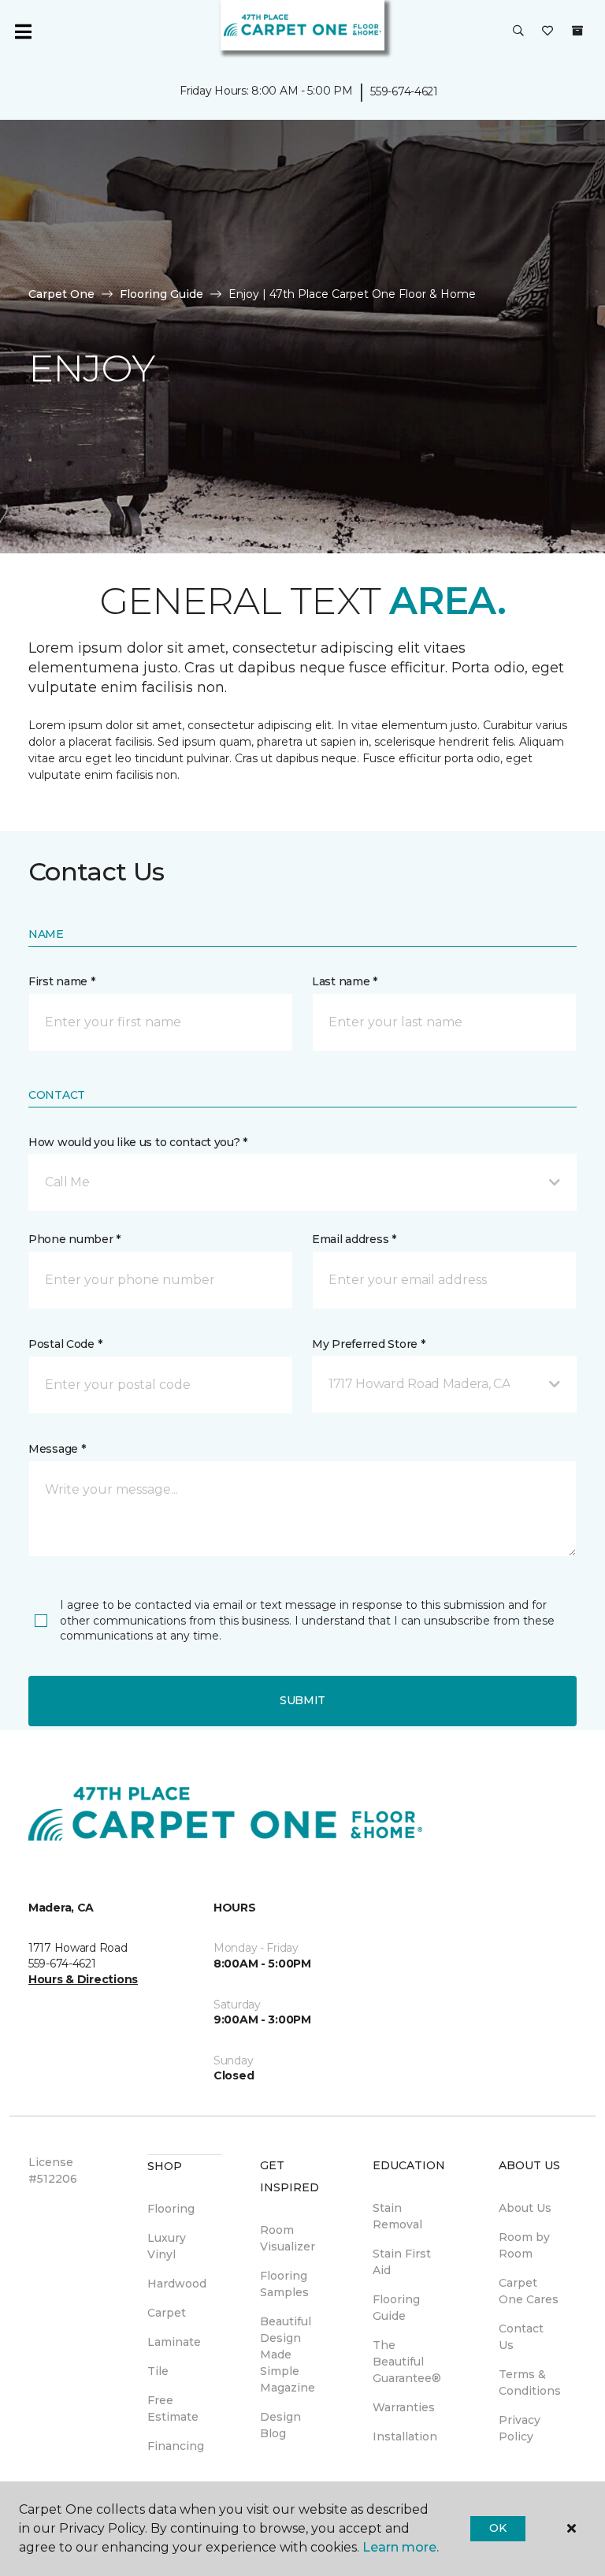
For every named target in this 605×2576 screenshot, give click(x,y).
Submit (302, 1700)
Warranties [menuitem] (404, 2407)
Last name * (345, 981)
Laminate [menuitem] (174, 2342)
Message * (57, 1449)
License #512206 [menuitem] (53, 2170)
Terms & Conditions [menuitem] (530, 2382)
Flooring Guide (161, 294)
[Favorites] (547, 32)
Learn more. (401, 2547)
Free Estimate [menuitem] (173, 2408)
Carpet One (61, 294)
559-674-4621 (404, 91)
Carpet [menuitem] (167, 2313)
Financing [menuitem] (176, 2446)
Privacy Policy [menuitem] (520, 2428)
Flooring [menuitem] (171, 2209)
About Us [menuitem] (525, 2208)
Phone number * (74, 1239)
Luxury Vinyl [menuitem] (167, 2246)
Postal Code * (65, 1344)
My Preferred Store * (368, 1344)
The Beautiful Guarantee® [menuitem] (407, 2362)
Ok (497, 2528)
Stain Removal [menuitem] (397, 2216)
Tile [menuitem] (158, 2371)
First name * (62, 981)
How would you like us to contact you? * (138, 1142)
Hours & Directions (83, 1979)
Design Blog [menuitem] (280, 2425)
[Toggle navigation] (23, 32)
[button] (518, 32)
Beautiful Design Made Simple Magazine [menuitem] (288, 2355)
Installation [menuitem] (405, 2436)
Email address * (354, 1239)
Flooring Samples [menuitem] (284, 2284)
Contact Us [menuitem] (521, 2337)
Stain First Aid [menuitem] (402, 2262)
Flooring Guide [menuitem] (396, 2308)
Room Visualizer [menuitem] (288, 2238)
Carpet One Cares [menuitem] (529, 2291)
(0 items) (577, 31)
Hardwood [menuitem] (177, 2284)
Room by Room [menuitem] (524, 2245)
